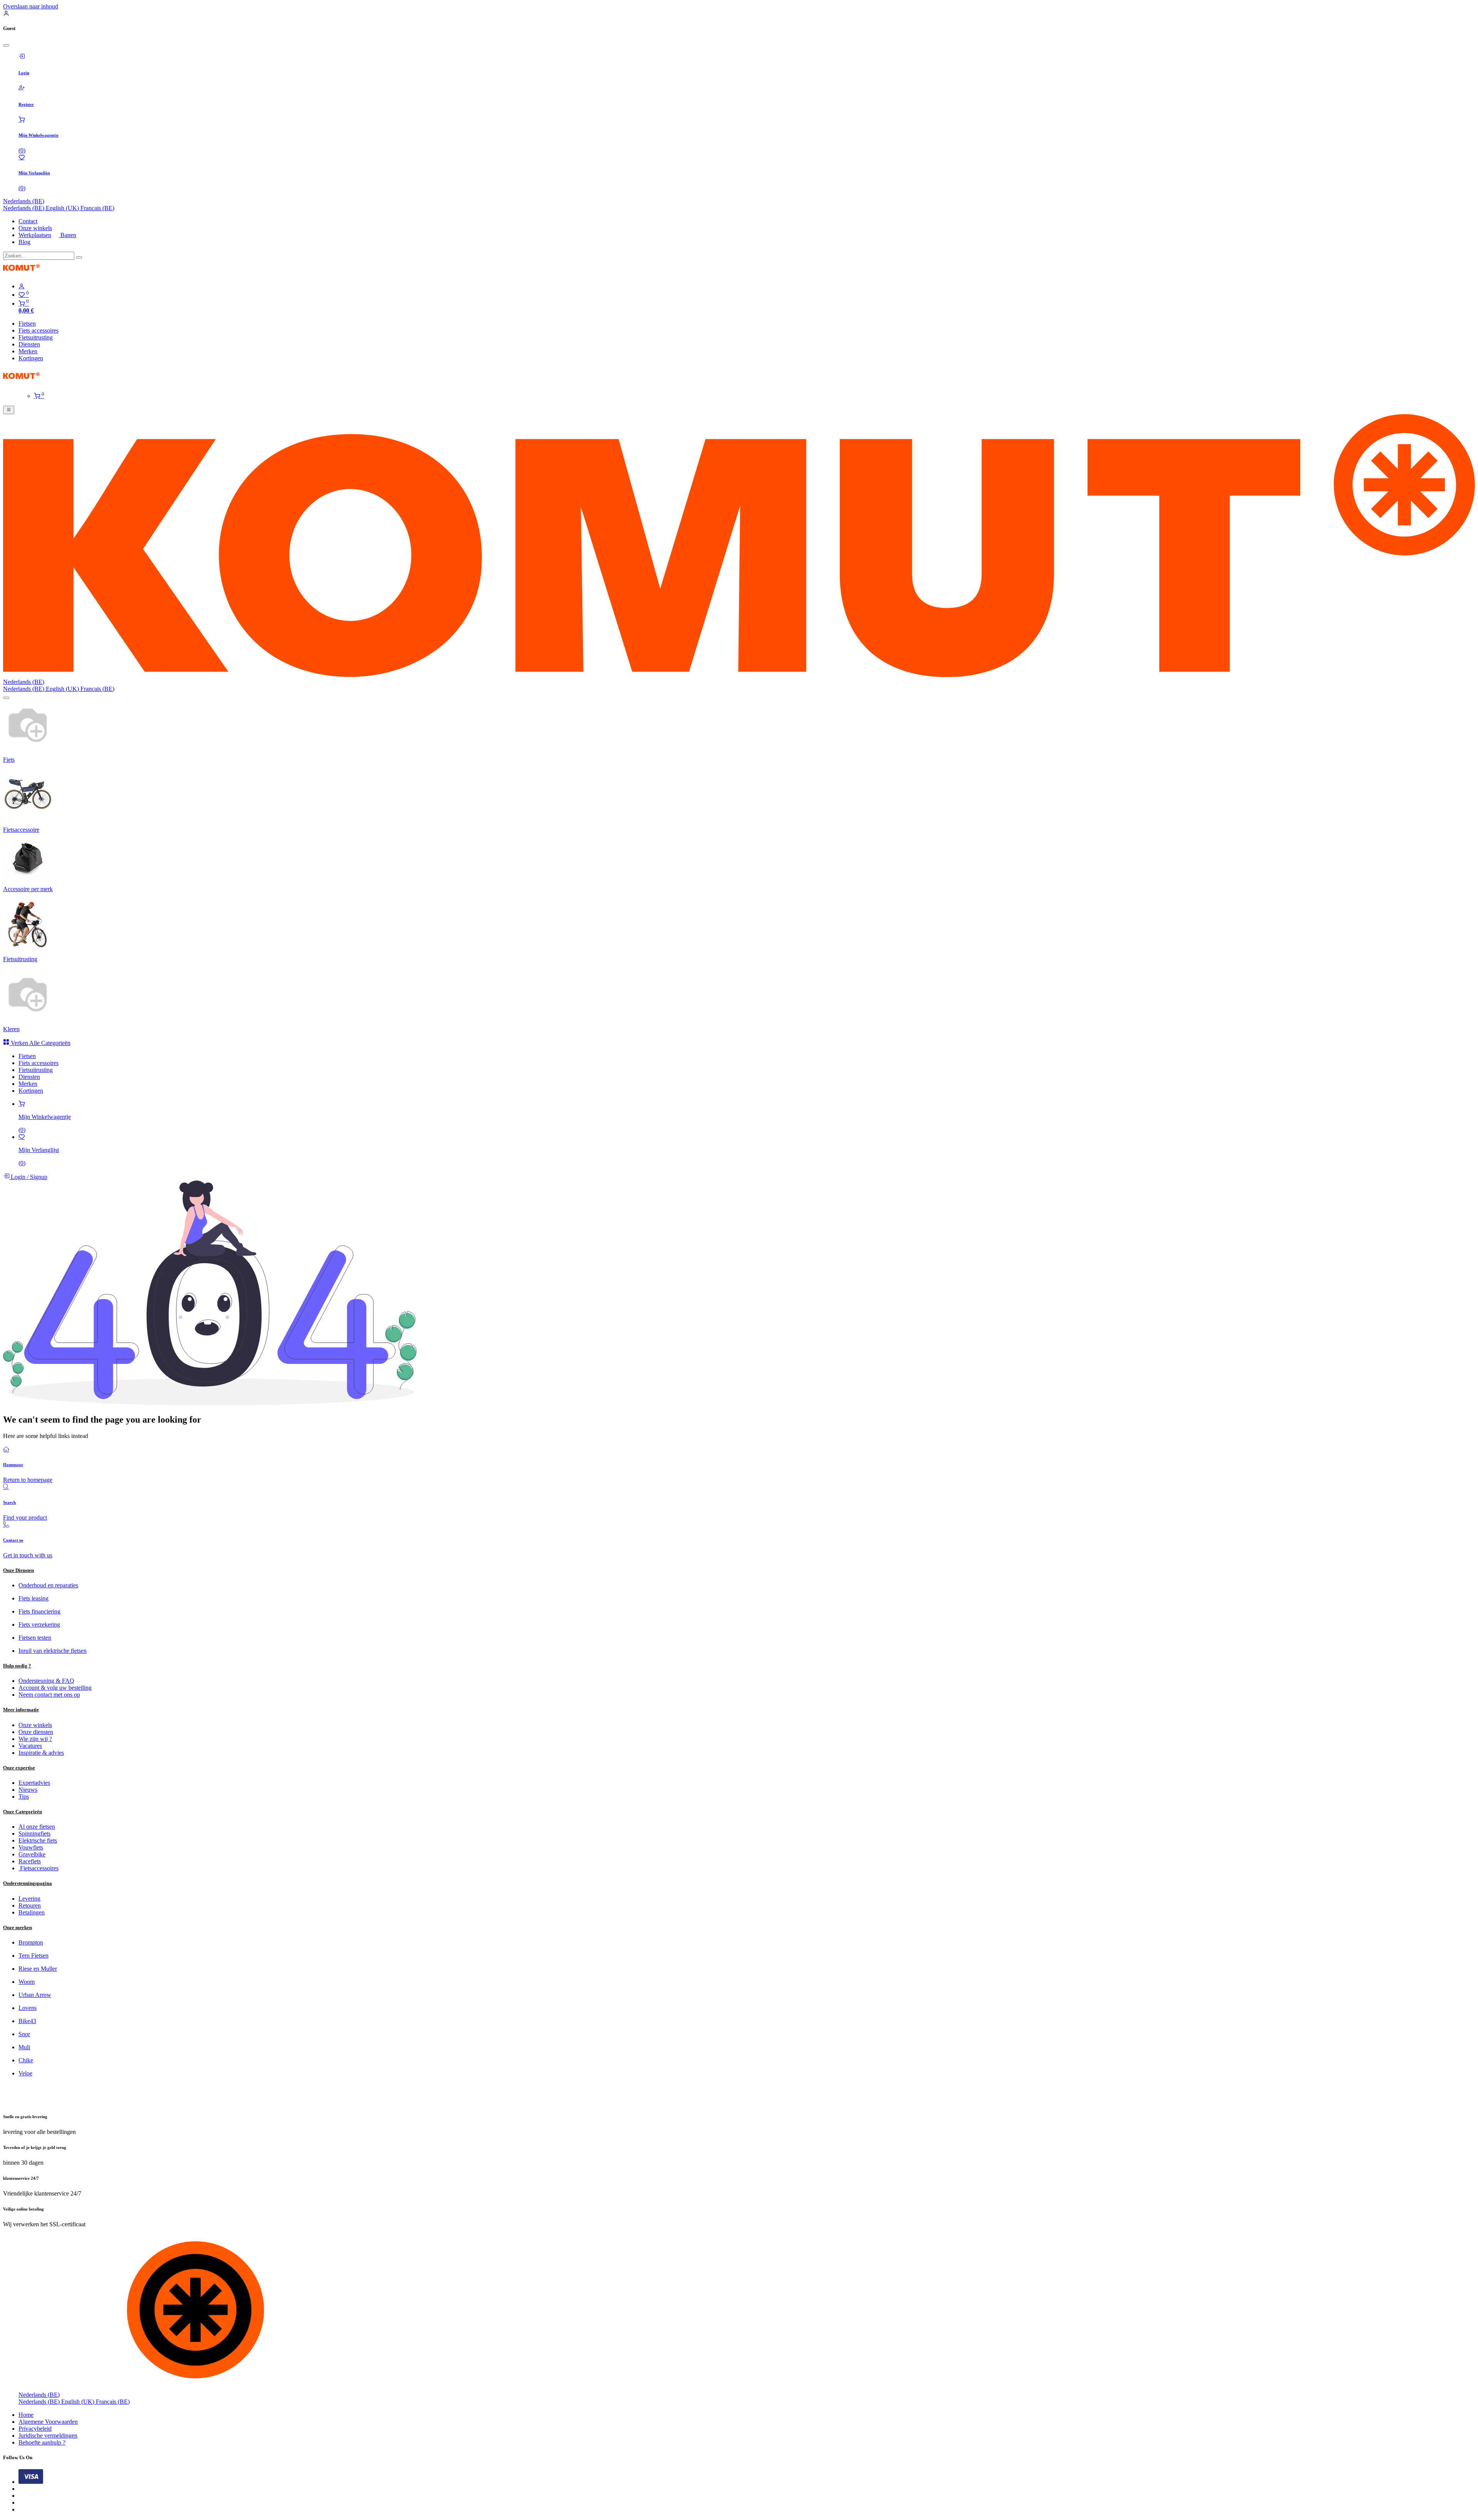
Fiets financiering (39, 1611)
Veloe (25, 2073)
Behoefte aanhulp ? (42, 2442)
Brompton (31, 1942)
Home (26, 2415)
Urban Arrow (35, 1995)
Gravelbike (32, 1854)
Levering (29, 1899)
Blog (24, 242)
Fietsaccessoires (38, 1868)
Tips (24, 1797)
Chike (26, 2060)
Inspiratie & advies (41, 1753)
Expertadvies (34, 1783)
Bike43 (27, 2021)
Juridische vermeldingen (48, 2436)
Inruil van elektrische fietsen (53, 1651)
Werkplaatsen (35, 235)
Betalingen (32, 1912)
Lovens (28, 2008)
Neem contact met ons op (49, 1695)
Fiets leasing (33, 1598)
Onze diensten (36, 1732)
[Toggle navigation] (9, 410)
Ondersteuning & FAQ (46, 1681)
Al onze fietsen (37, 1827)
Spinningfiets (34, 1834)
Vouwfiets (31, 1847)
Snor (24, 2034)
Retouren (30, 1905)
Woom (27, 1982)
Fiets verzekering (39, 1625)
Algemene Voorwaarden (48, 2422)
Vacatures (30, 1746)
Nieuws (28, 1790)
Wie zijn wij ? (35, 1739)
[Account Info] (747, 286)
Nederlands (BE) (24, 201)
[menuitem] (24, 208)
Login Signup (28, 1177)
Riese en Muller (38, 1969)
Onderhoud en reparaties (48, 1585)
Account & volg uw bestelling (55, 1688)
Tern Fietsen (33, 1956)
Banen (68, 235)
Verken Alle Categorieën (40, 1043)
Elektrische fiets (38, 1840)
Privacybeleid (35, 2429)
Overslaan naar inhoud (31, 6)
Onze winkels (35, 228)
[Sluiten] (6, 45)
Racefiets (30, 1861)
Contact (28, 221)
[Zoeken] (79, 258)
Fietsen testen (35, 1638)
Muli (24, 2047)
